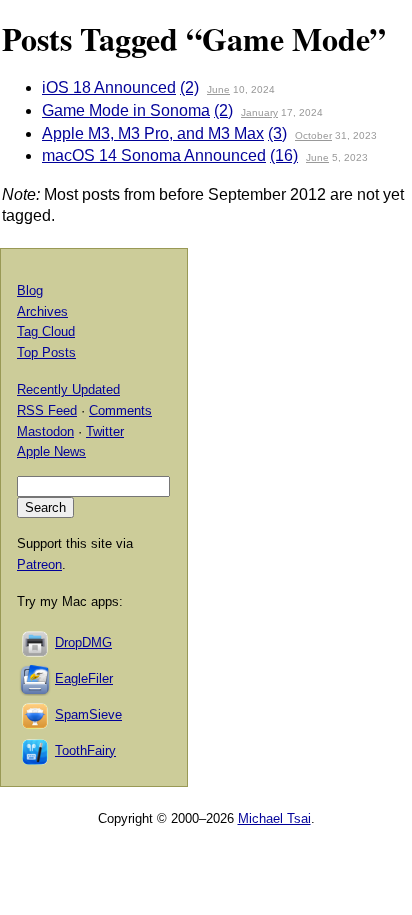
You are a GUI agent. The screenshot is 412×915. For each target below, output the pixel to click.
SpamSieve (88, 714)
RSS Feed (47, 410)
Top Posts (46, 352)
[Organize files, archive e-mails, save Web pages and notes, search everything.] (36, 678)
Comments (120, 410)
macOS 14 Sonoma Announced (154, 155)
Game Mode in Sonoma (126, 110)
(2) (189, 87)
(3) (277, 133)
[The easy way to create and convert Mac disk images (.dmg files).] (36, 642)
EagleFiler (84, 678)
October (313, 135)
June (218, 89)
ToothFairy (85, 750)
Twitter (105, 431)
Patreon (39, 564)
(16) (284, 155)
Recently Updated (68, 389)
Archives (42, 311)
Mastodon (45, 431)
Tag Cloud (46, 331)
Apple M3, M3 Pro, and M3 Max (153, 133)
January (259, 112)
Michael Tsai (274, 818)
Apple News (51, 451)
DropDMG (83, 642)
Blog (30, 290)
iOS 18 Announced (109, 87)
